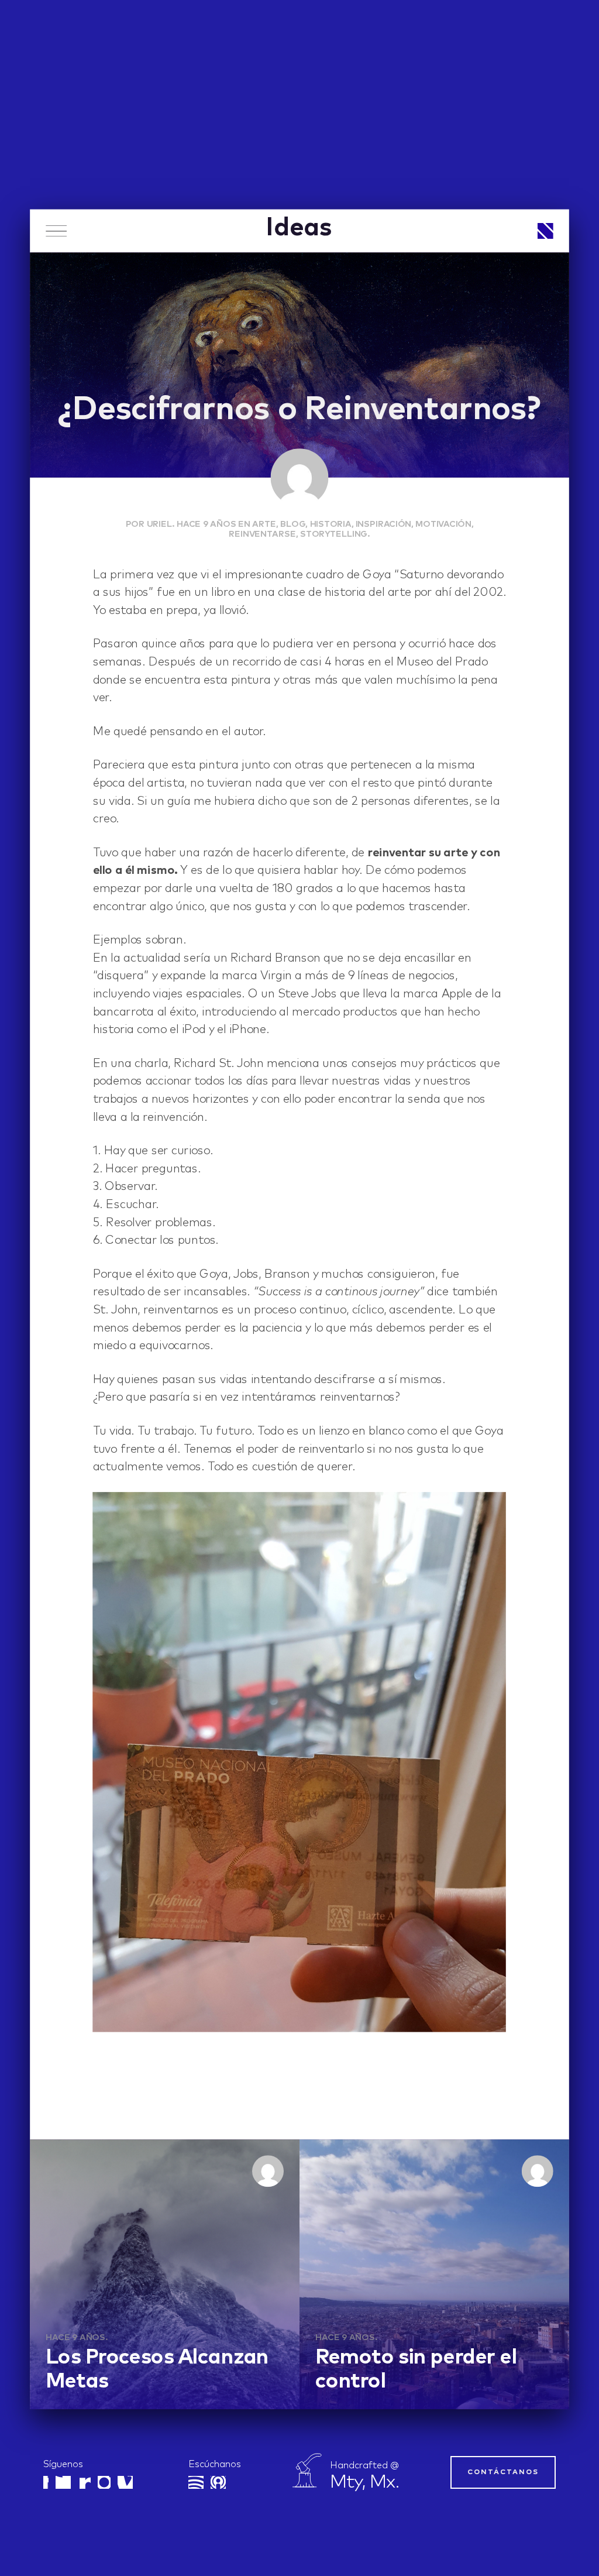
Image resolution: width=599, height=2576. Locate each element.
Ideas (299, 228)
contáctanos (503, 2472)
